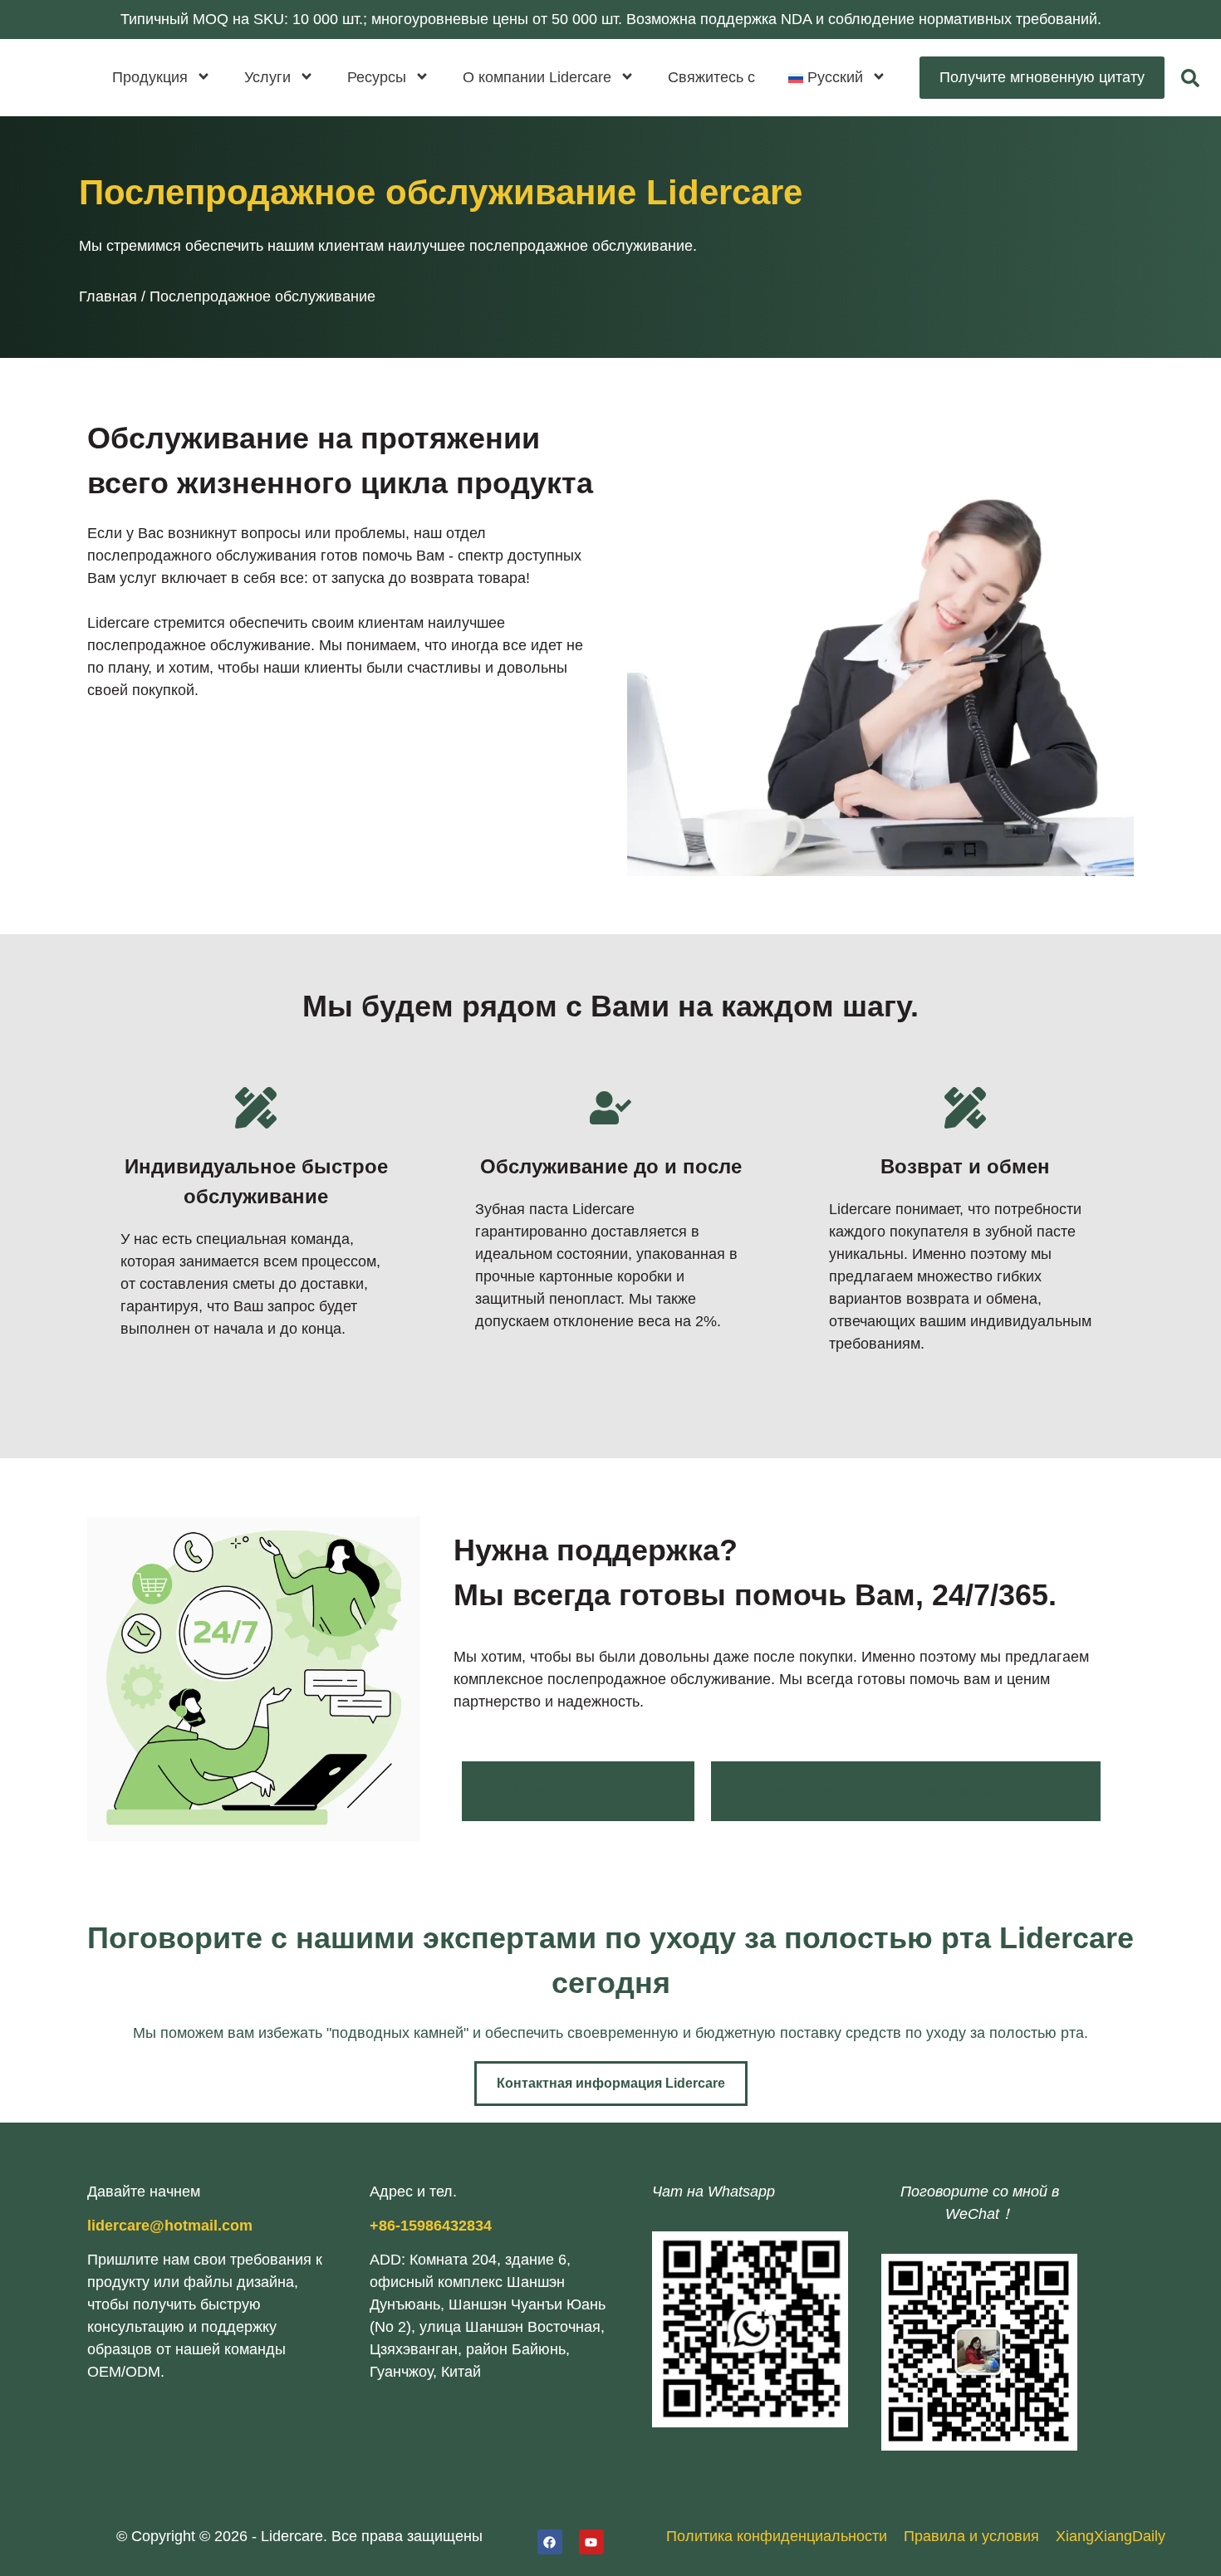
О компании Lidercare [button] (537, 77)
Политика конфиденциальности (777, 2536)
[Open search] (1190, 78)
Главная (108, 296)
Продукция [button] (150, 77)
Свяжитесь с (711, 77)
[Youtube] (591, 2542)
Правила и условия (971, 2536)
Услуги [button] (267, 77)
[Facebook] (550, 2542)
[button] (837, 78)
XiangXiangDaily (1111, 2536)
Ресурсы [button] (377, 77)
